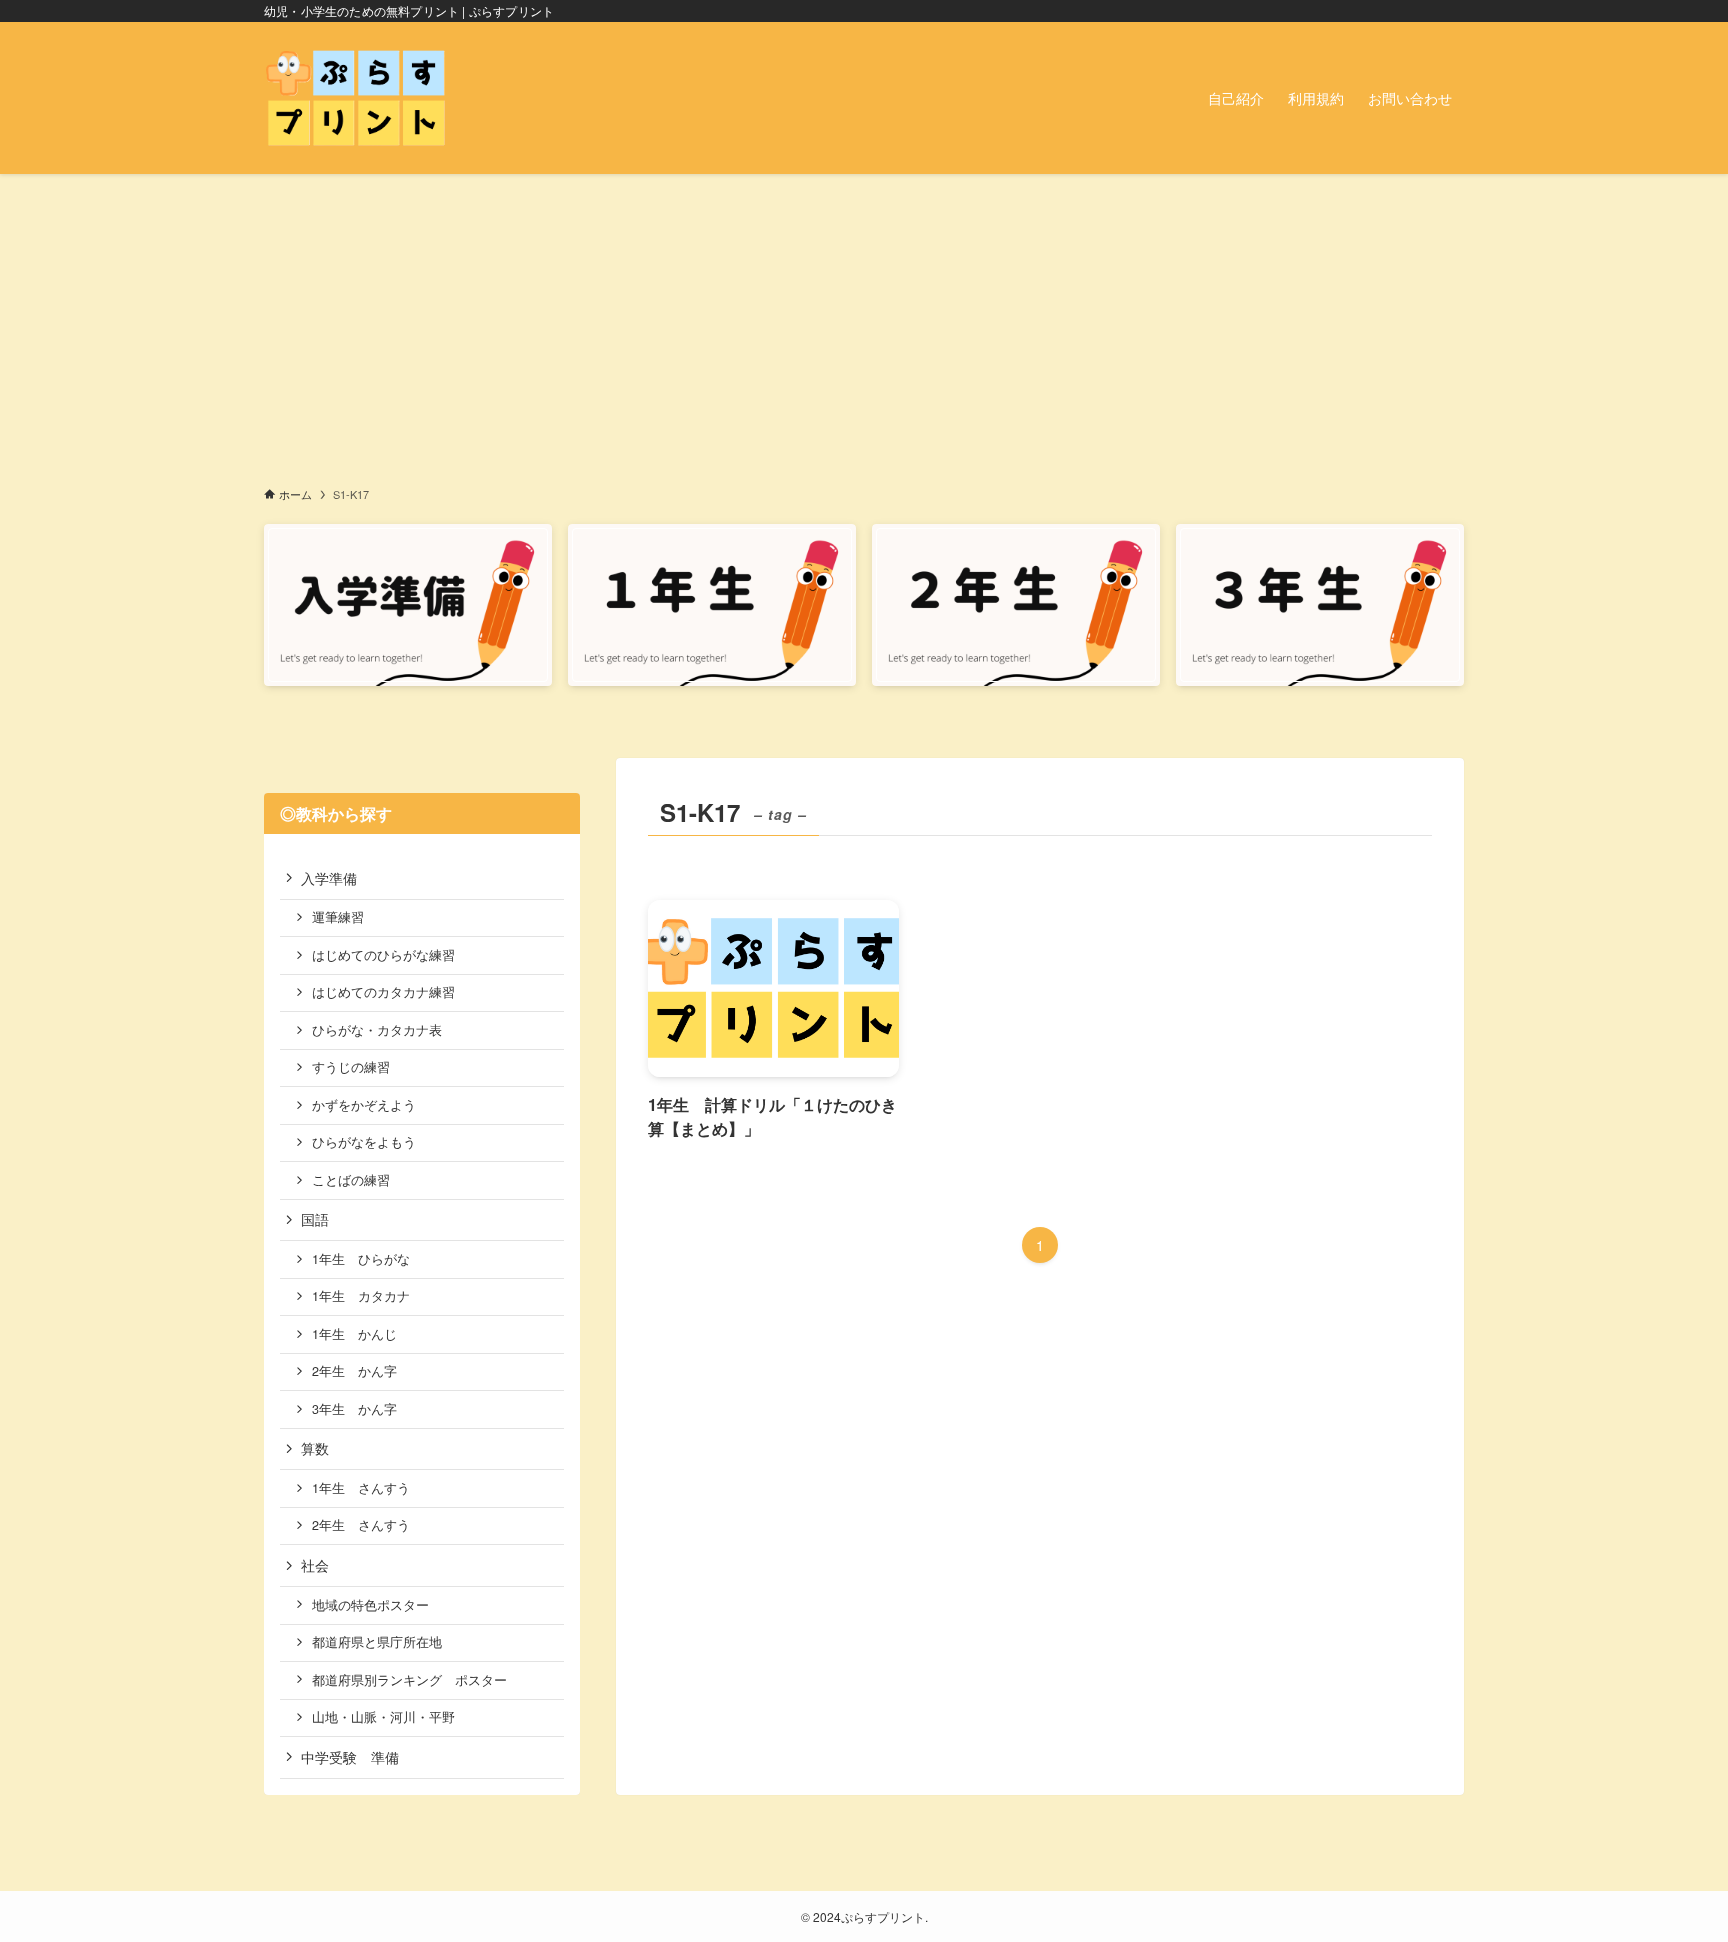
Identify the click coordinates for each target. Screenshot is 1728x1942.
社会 (315, 1565)
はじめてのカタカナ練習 (383, 992)
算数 (315, 1448)
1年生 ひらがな (361, 1259)
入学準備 (329, 878)
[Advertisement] (864, 324)
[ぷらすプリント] (355, 98)
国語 (315, 1219)
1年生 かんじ (354, 1334)
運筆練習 (338, 917)
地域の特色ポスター (370, 1605)
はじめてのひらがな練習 (383, 955)
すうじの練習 (351, 1067)
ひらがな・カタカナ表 (377, 1030)
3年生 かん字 (354, 1409)
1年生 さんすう (361, 1488)
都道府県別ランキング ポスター (409, 1680)
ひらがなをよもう (364, 1142)
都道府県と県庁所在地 (377, 1642)
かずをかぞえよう (364, 1105)
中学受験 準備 (350, 1757)
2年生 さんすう (361, 1525)
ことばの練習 (351, 1180)
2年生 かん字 (354, 1371)
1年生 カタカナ (361, 1296)
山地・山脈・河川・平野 (383, 1717)
